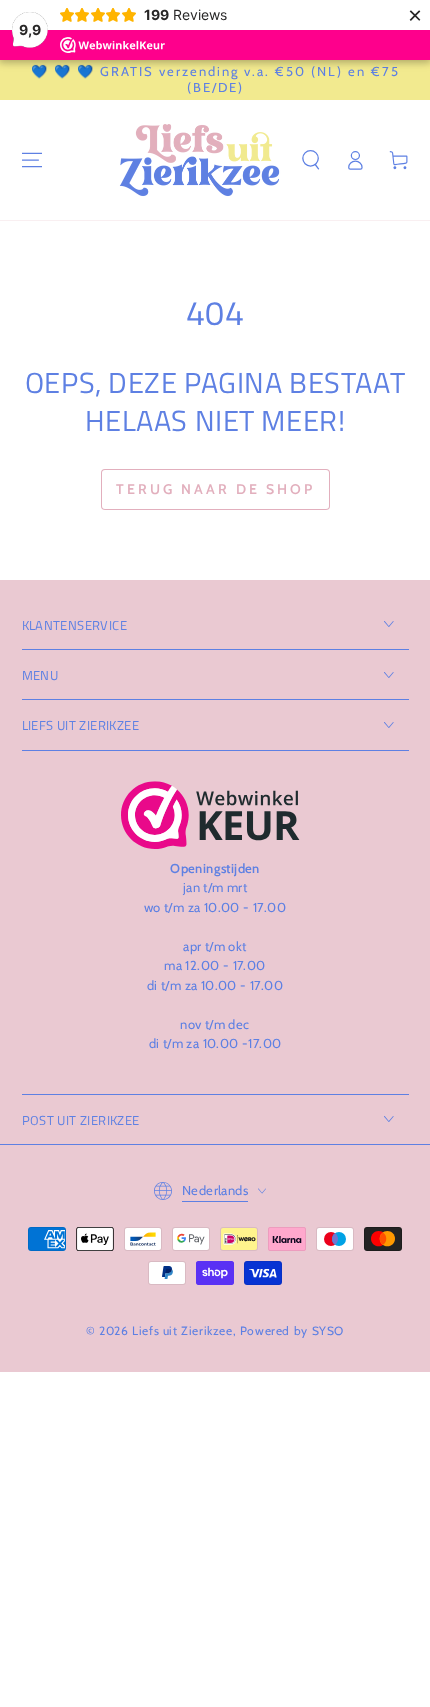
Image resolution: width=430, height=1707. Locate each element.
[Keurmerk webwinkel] (210, 815)
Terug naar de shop (215, 489)
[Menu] (32, 160)
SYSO (328, 1330)
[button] (311, 160)
